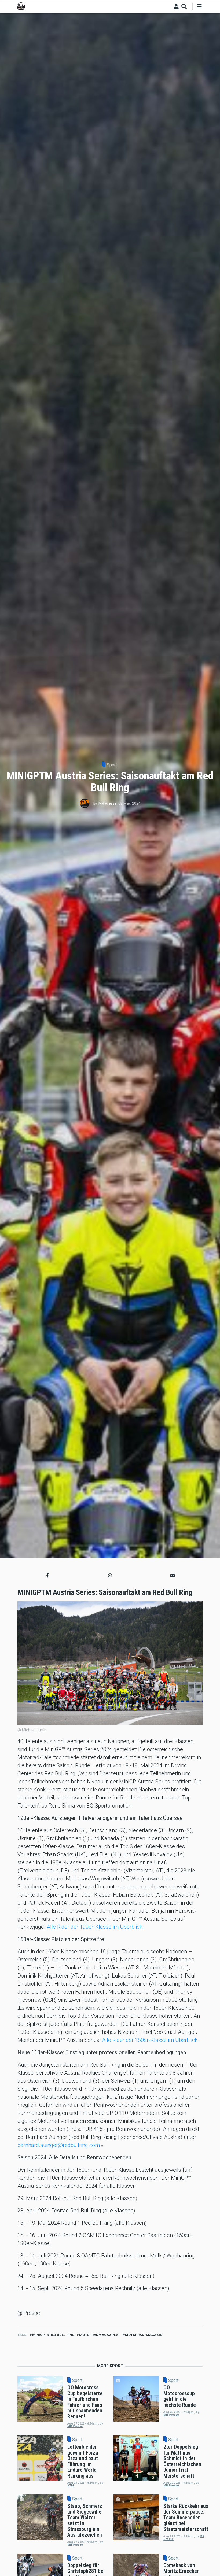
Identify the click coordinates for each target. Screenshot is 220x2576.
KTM (71, 2486)
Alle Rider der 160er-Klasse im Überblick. (150, 2040)
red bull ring (62, 2335)
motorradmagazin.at (100, 2335)
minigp (38, 2335)
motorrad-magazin (144, 2335)
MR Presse (108, 803)
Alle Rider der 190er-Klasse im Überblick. (95, 1927)
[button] (47, 1575)
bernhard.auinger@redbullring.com (59, 2145)
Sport (112, 765)
